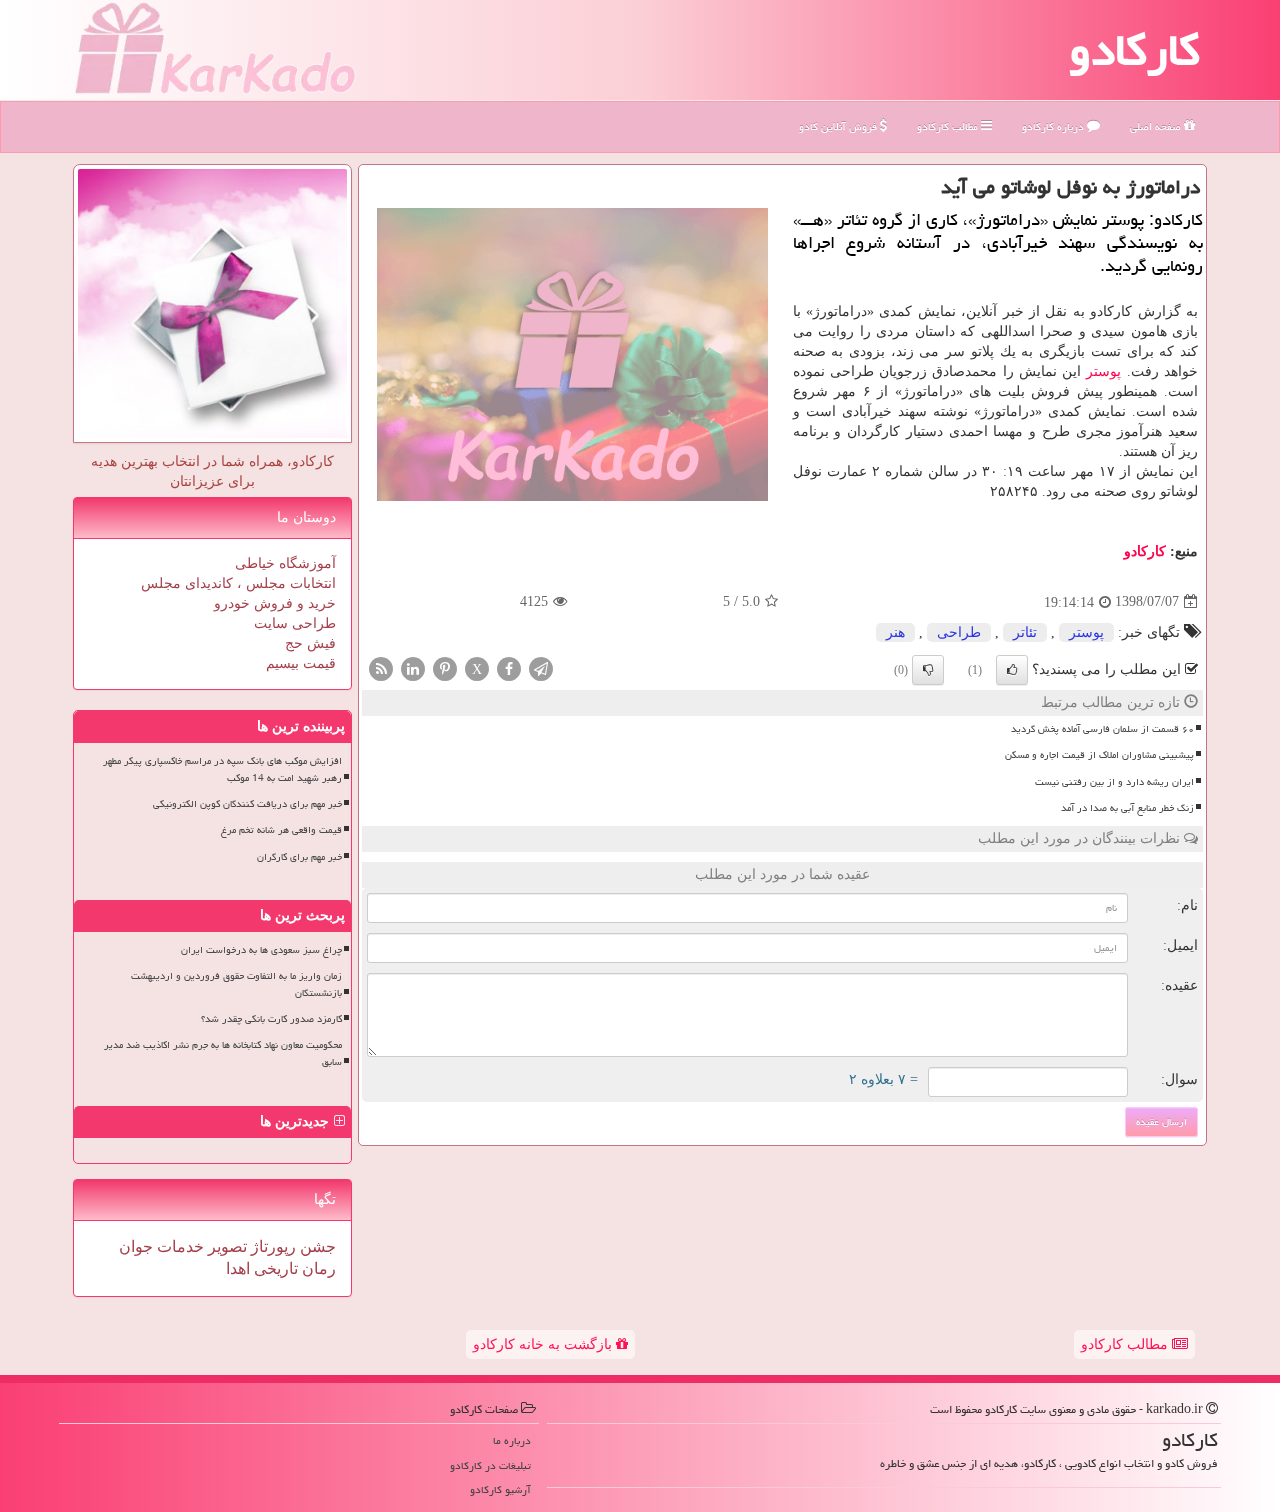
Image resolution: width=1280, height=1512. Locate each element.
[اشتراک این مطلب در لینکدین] (413, 667)
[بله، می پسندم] (1012, 670)
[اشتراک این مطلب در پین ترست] (445, 667)
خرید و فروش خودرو (275, 603)
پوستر (1103, 371)
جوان (136, 1246)
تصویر (225, 1246)
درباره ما (512, 1440)
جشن (316, 1246)
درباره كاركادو (1054, 126)
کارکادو (1134, 50)
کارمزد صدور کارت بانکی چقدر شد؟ (271, 1019)
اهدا (238, 1268)
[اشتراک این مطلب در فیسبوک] (509, 667)
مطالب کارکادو (1126, 1344)
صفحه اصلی (1157, 126)
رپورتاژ (271, 1246)
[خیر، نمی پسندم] (928, 670)
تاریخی (274, 1268)
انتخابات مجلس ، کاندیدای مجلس (238, 583)
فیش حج (310, 643)
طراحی (959, 632)
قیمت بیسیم (301, 663)
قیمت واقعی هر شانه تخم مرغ (281, 830)
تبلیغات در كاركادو (490, 1465)
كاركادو (1145, 551)
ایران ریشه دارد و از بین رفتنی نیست (1114, 782)
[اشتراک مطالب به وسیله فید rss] (381, 667)
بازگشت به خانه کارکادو (544, 1344)
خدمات (178, 1246)
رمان (317, 1268)
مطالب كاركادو (949, 126)
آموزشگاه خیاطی (285, 563)
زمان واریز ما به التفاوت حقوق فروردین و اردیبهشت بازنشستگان (236, 984)
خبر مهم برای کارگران (299, 857)
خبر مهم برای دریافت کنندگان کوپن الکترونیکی (247, 804)
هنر (895, 632)
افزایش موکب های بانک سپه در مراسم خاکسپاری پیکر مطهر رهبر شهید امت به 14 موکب (222, 769)
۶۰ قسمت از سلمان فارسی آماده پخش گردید (1102, 729)
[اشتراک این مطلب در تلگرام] (541, 667)
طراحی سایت (295, 623)
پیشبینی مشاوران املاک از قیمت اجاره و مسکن (1099, 755)
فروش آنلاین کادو (839, 126)
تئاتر (1025, 632)
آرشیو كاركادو (500, 1489)
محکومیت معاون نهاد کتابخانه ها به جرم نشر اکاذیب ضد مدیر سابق (223, 1053)
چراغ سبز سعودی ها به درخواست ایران (261, 950)
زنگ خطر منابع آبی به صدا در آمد (1127, 808)
